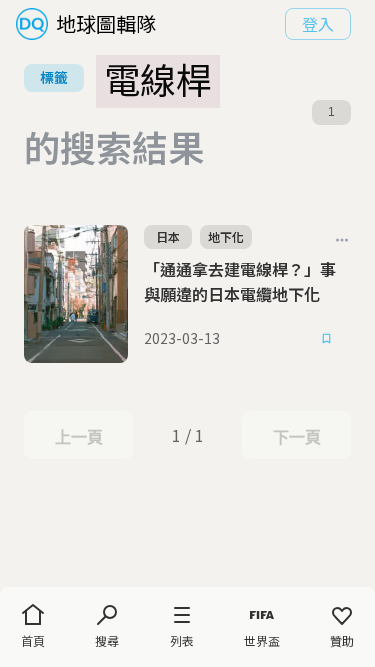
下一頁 (296, 437)
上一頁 (78, 437)
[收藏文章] (327, 339)
